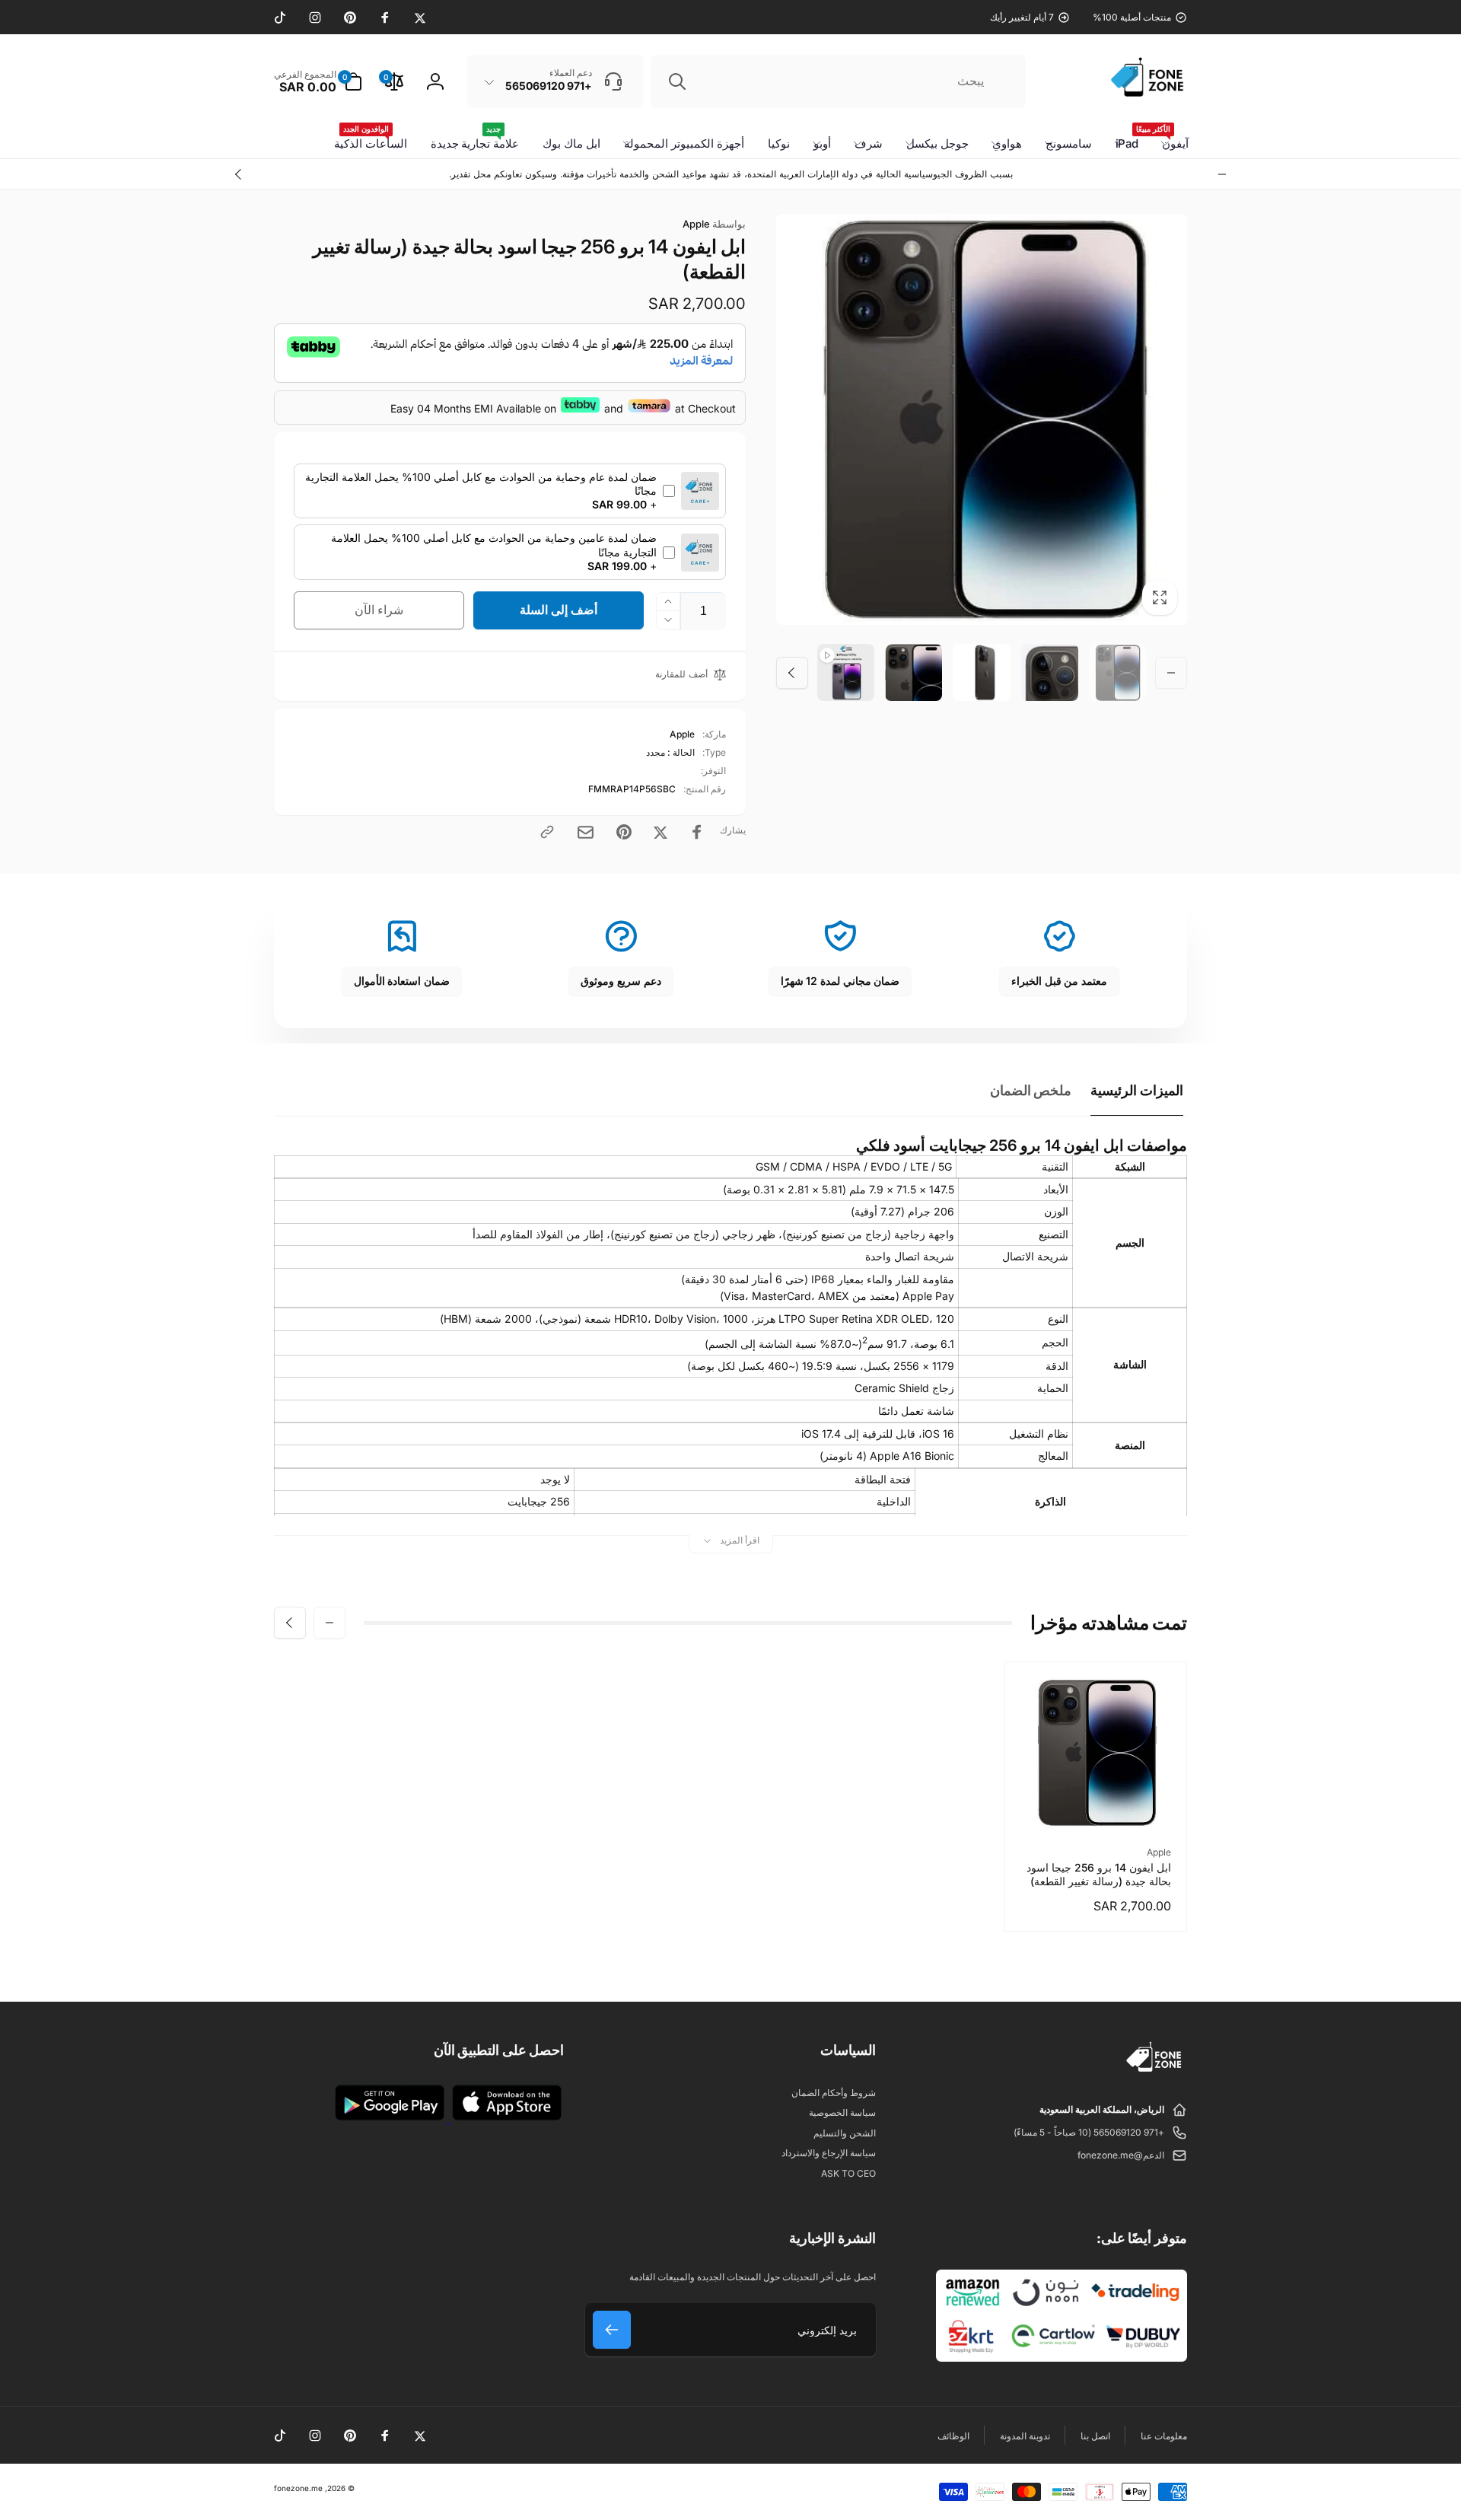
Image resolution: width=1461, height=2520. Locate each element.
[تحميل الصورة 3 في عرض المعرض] (981, 672)
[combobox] (838, 81)
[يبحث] (677, 81)
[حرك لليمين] (239, 174)
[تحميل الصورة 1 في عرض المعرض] (1117, 672)
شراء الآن (379, 610)
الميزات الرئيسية (1137, 1090)
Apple (714, 224)
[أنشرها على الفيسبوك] (697, 832)
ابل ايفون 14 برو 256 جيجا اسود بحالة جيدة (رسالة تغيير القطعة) (1099, 1874)
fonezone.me (298, 2488)
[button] (318, 81)
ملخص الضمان (1031, 1090)
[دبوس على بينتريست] (624, 832)
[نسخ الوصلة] (547, 832)
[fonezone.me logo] (1155, 2072)
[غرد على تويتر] (660, 832)
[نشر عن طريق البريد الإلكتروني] (586, 832)
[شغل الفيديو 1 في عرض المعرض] (846, 672)
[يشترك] (612, 2330)
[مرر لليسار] (1222, 174)
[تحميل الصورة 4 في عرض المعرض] (914, 672)
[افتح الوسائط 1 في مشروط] (982, 419)
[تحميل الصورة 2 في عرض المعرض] (1050, 672)
